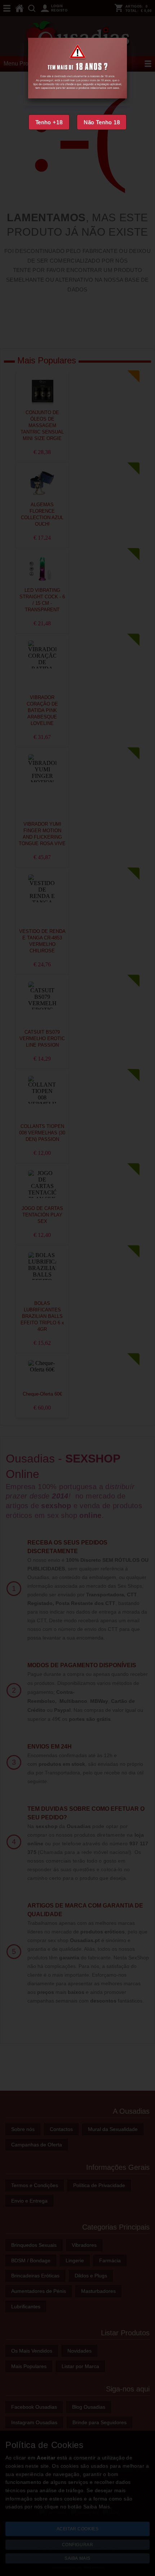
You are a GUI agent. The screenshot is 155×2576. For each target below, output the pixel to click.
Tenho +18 (49, 122)
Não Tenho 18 (102, 122)
